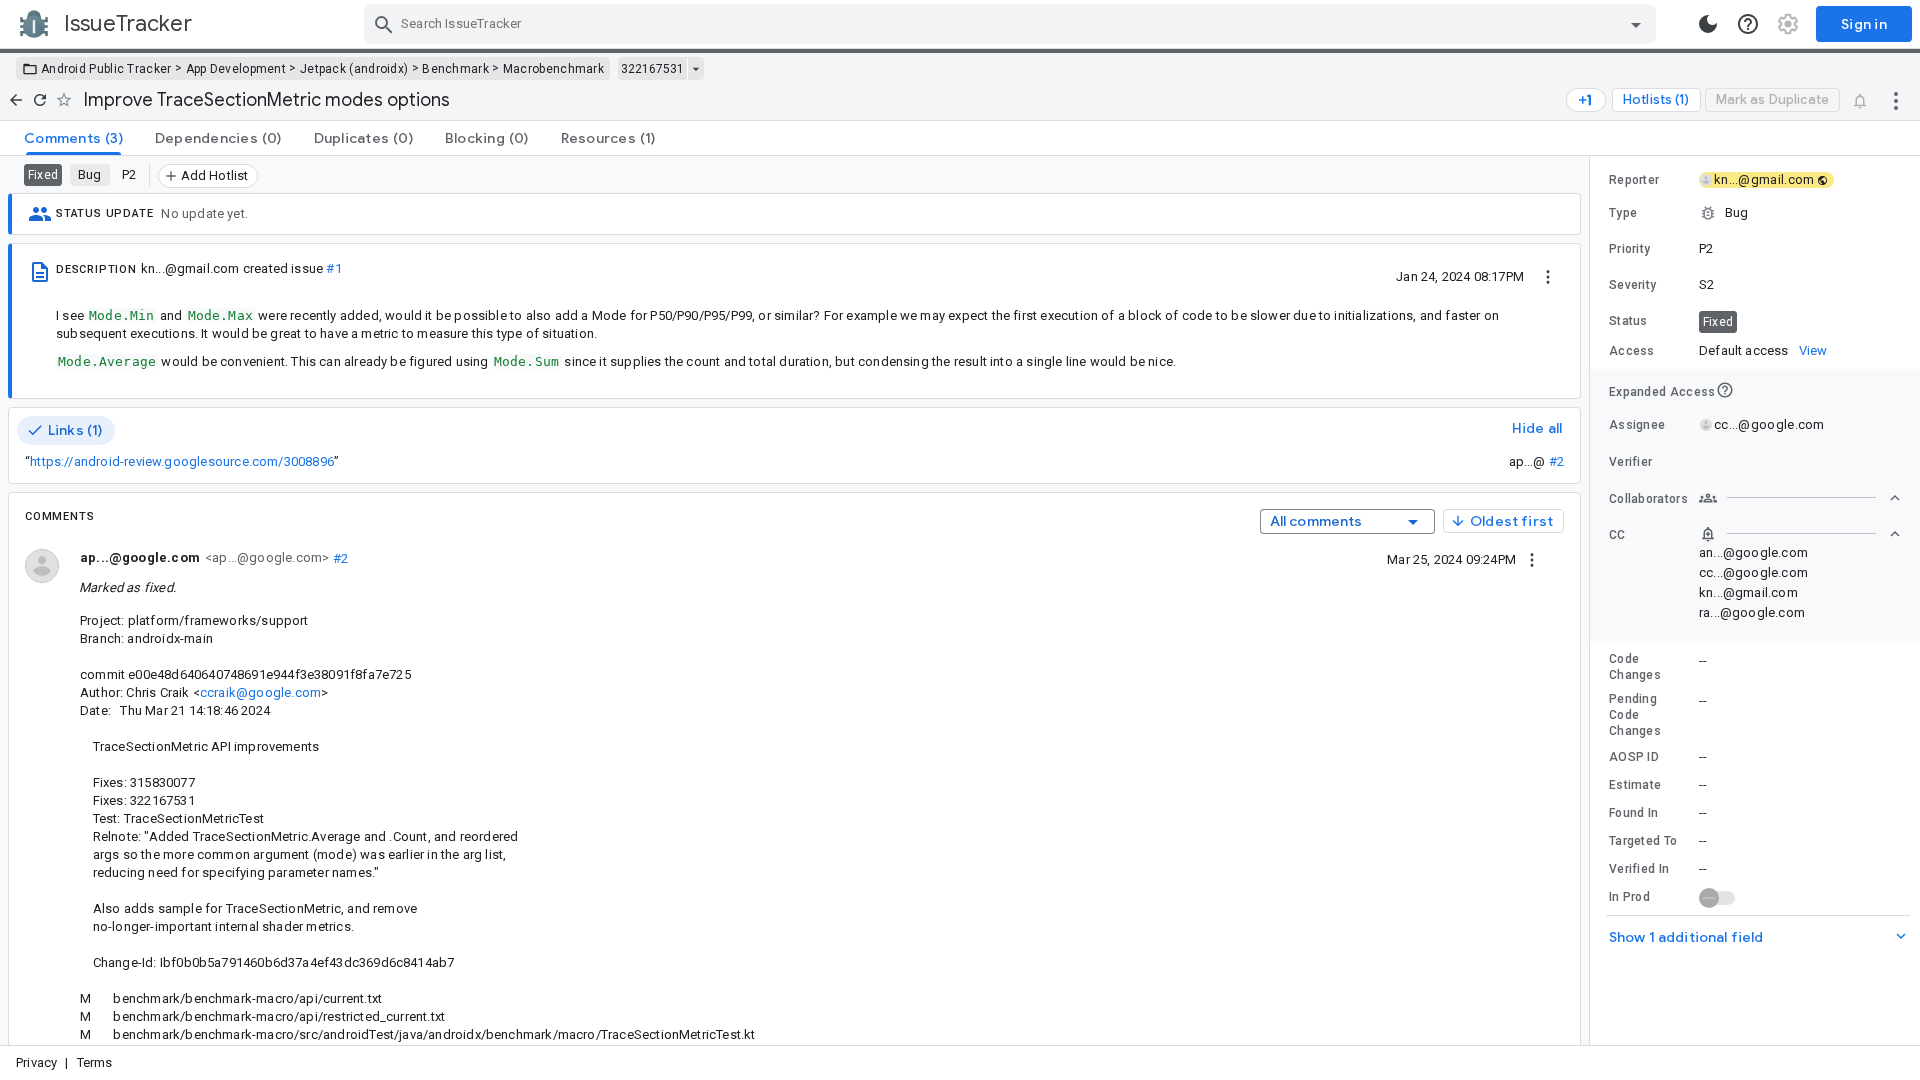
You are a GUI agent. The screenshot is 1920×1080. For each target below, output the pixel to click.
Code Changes (1635, 667)
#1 (333, 268)
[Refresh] (40, 100)
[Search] (384, 24)
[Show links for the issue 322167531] (695, 69)
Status (1628, 321)
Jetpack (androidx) (354, 69)
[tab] (73, 138)
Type (1623, 213)
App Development (236, 69)
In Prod (1629, 897)
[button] (1755, 213)
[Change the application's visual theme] (1708, 24)
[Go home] (16, 100)
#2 (1556, 461)
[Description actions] (1548, 276)
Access (1632, 351)
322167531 (652, 69)
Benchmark (455, 69)
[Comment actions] (1532, 559)
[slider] (1593, 600)
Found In (1633, 813)
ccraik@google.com (260, 692)
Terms (95, 1062)
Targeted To (1643, 841)
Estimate (1635, 785)
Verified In (1639, 869)
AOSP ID (1634, 757)
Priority (1629, 249)
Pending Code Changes (1635, 715)
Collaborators (1648, 499)
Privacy (36, 1062)
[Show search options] (1636, 24)
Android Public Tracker (106, 69)
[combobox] (1012, 24)
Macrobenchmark (553, 69)
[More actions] (1896, 100)
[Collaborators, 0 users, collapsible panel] (1800, 498)
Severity (1632, 285)
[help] (1748, 24)
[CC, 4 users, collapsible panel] (1800, 534)
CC (1617, 535)
